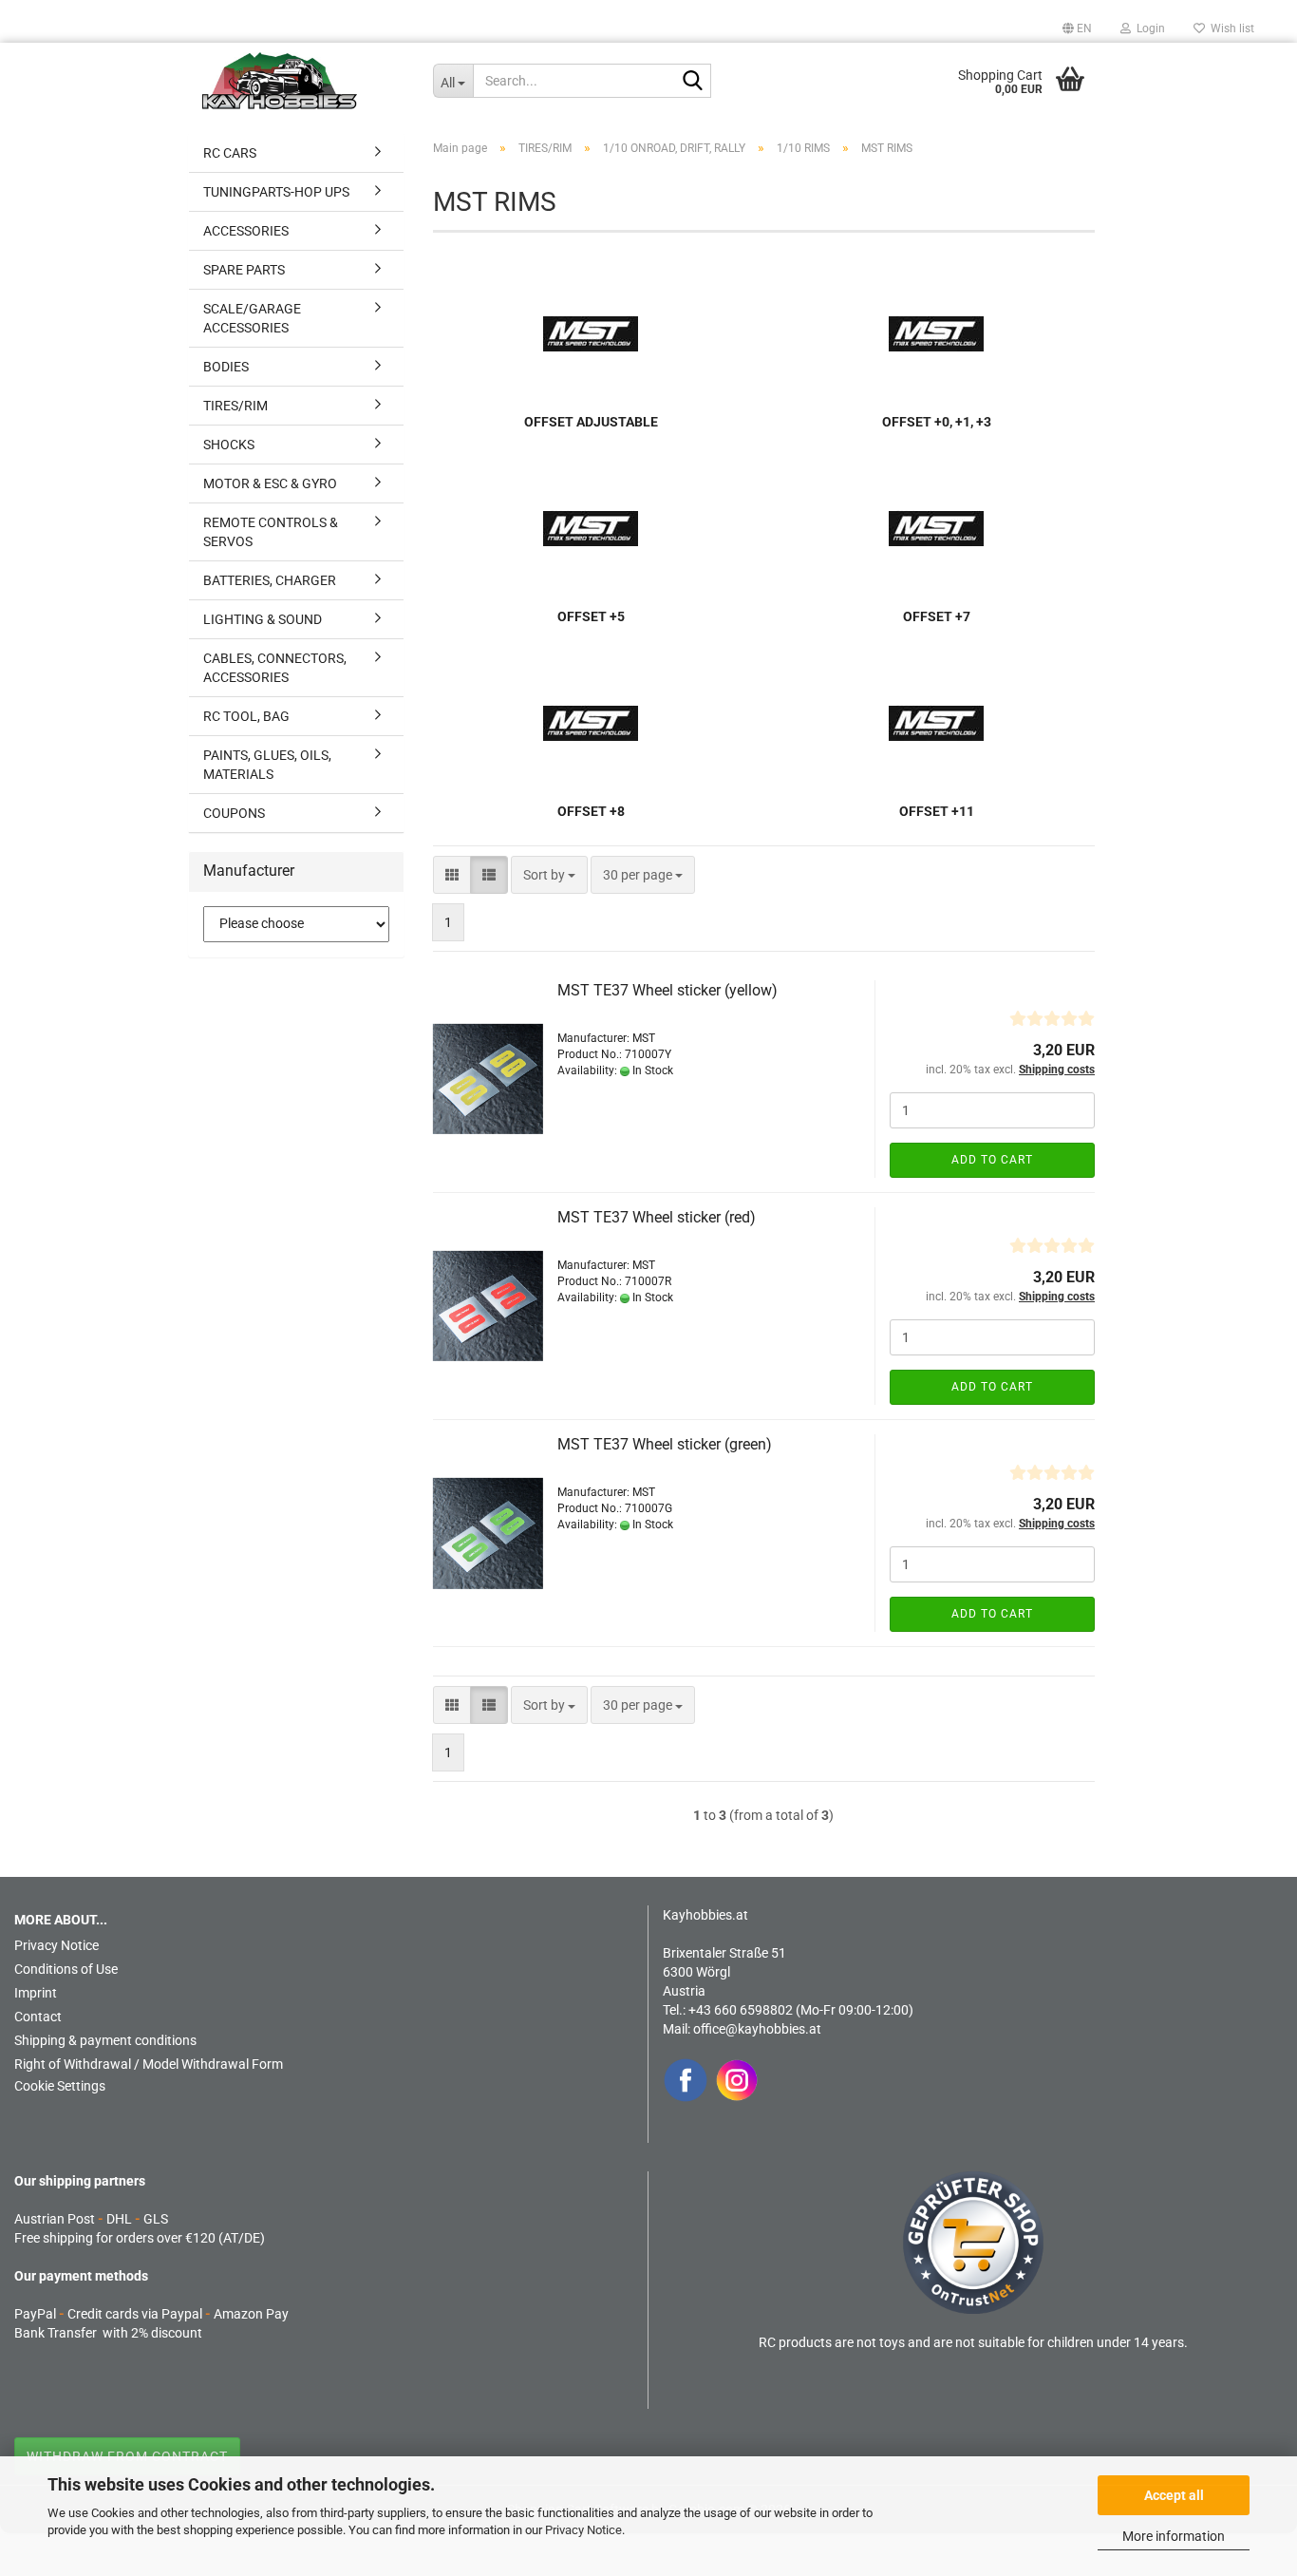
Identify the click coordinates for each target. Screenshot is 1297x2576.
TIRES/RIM (235, 406)
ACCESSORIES (246, 231)
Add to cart (992, 1160)
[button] (1077, 28)
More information (1174, 2536)
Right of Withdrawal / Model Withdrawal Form (149, 2064)
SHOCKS (229, 445)
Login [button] (1148, 28)
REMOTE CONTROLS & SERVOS (271, 532)
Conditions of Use (66, 1969)
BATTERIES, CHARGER (270, 580)
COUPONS (234, 813)
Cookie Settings (60, 2086)
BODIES (226, 367)
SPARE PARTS (244, 270)
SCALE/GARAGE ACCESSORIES (252, 318)
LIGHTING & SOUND (263, 619)
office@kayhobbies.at (757, 2029)
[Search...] (693, 82)
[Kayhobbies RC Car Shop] (303, 81)
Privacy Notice (583, 2530)
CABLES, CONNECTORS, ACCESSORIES (275, 668)
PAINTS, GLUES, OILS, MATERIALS (267, 765)
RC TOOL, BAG (246, 716)
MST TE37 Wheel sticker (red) (657, 1217)
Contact (38, 2017)
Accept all (1174, 2495)
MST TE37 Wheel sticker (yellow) (667, 990)
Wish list (1230, 28)
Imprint (36, 1993)
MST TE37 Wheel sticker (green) (665, 1444)
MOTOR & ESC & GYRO (270, 483)
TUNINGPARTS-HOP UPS (276, 192)
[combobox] (549, 875)
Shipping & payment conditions (105, 2040)
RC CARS (230, 153)
